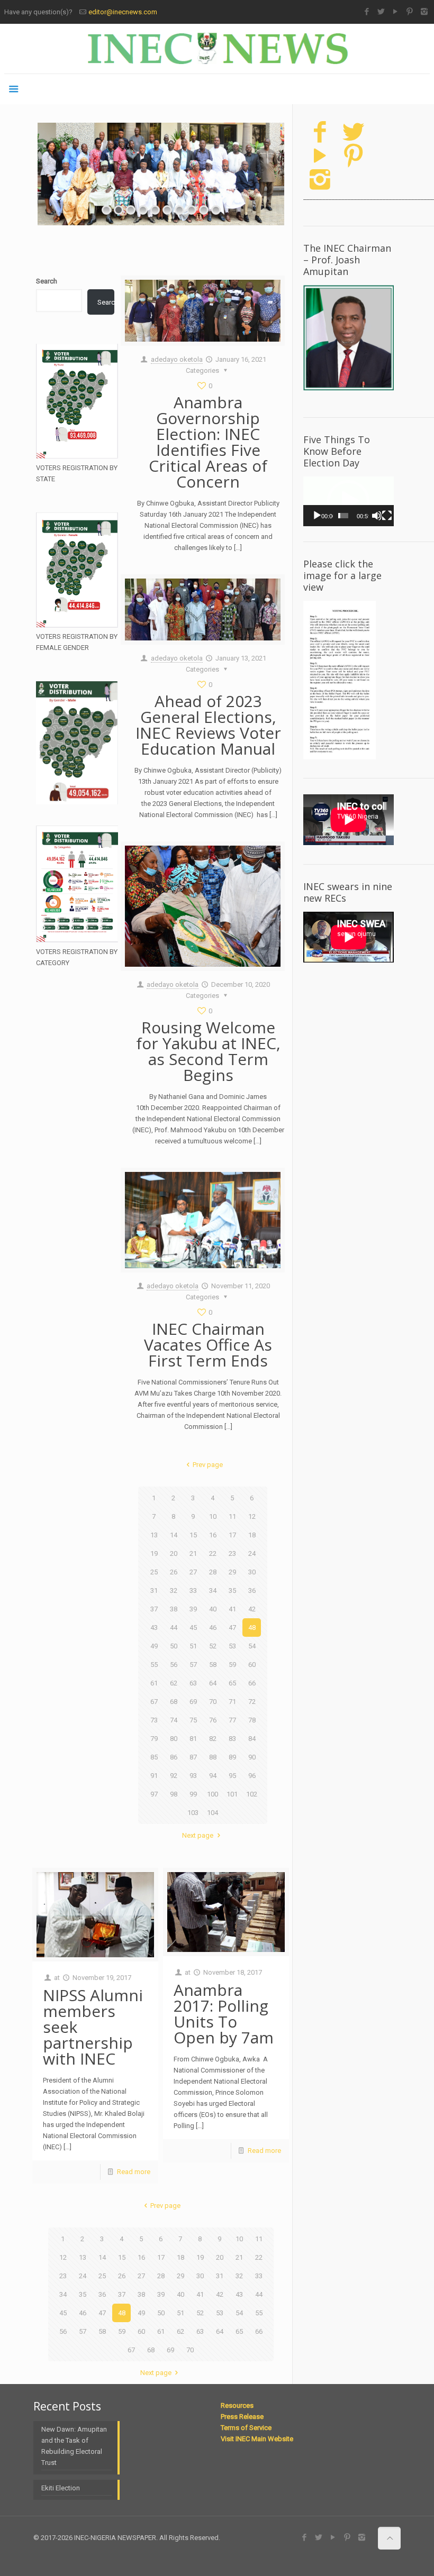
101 (232, 1794)
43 (154, 1628)
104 (213, 1813)
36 (252, 1590)
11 (232, 1516)
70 (213, 1702)
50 (174, 1646)
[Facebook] (367, 12)
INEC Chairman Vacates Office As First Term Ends (208, 1345)
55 (154, 1665)
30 (252, 1572)
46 (213, 1628)
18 (252, 1535)
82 (213, 1739)
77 (232, 1720)
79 (154, 1739)
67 (154, 1702)
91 (154, 1776)
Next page (198, 1835)
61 (154, 1683)
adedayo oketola (177, 359)
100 (213, 1794)
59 (232, 1665)
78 (252, 1720)
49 (154, 1646)
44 (174, 1628)
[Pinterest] (410, 12)
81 (193, 1739)
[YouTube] (396, 12)
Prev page (207, 1465)
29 (232, 1572)
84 (252, 1739)
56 (174, 1665)
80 (174, 1739)
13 (154, 1535)
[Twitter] (381, 12)
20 (174, 1553)
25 (154, 1572)
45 (193, 1628)
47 (232, 1628)
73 (154, 1720)
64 (213, 1683)
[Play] (317, 516)
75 (193, 1720)
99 (193, 1794)
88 (213, 1757)
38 (174, 1609)
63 (193, 1683)
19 (154, 1553)
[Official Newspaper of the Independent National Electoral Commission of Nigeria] (217, 49)
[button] (348, 501)
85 (154, 1757)
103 (193, 1813)
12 (252, 1516)
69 (193, 1702)
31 (154, 1590)
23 (232, 1553)
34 (213, 1590)
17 (232, 1535)
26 (174, 1572)
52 (213, 1646)
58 (213, 1665)
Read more (134, 2172)
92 (174, 1776)
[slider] (343, 516)
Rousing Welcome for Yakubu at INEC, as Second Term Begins (208, 1051)
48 (252, 1628)
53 (232, 1646)
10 (213, 1516)
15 (193, 1535)
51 (193, 1646)
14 (174, 1535)
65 (232, 1683)
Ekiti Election (61, 2488)
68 (174, 1702)
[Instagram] (424, 12)
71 (232, 1702)
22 (213, 1553)
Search (47, 281)
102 (252, 1794)
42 (252, 1609)
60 (252, 1665)
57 (193, 1665)
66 (252, 1683)
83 (232, 1739)
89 (232, 1757)
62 (174, 1683)
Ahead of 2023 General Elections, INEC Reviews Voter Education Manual (208, 725)
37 (154, 1609)
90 (252, 1757)
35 (232, 1590)
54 (252, 1646)
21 (193, 1553)
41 (232, 1609)
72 (252, 1702)
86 (174, 1757)
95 (232, 1776)
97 (154, 1794)
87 (193, 1757)
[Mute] (377, 516)
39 (193, 1609)
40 (213, 1609)
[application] (349, 501)
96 (252, 1776)
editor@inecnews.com (123, 12)
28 (213, 1572)
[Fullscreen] (387, 516)
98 (174, 1794)
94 (213, 1776)
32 (174, 1590)
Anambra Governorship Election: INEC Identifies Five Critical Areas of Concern (208, 442)
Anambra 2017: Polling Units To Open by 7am (224, 2014)
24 (252, 1553)
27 (193, 1572)
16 (213, 1535)
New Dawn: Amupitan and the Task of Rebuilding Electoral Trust (74, 2446)
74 (174, 1720)
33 (193, 1590)
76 (213, 1720)
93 (193, 1776)
